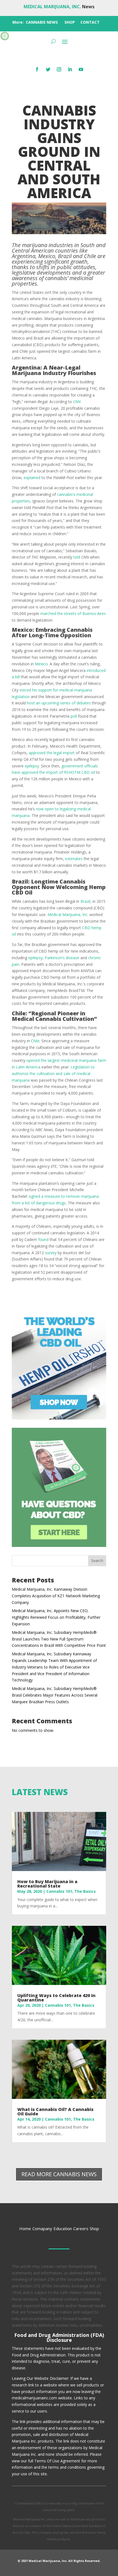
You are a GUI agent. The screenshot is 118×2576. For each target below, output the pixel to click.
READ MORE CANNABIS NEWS (59, 2174)
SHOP (70, 22)
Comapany (42, 2228)
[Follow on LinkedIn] (70, 69)
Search (97, 1561)
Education (63, 2228)
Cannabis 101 (59, 1891)
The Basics (85, 1891)
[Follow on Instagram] (59, 69)
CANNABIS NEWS (42, 22)
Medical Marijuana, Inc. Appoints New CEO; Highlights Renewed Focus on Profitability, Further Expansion (56, 1617)
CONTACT (90, 22)
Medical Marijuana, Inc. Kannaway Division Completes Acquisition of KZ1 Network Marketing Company (56, 1596)
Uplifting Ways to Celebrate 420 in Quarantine (56, 1998)
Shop (94, 2228)
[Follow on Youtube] (81, 69)
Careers (81, 2228)
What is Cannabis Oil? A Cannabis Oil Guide (55, 2112)
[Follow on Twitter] (48, 69)
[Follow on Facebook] (37, 69)
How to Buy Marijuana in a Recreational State (47, 1884)
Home (25, 2228)
